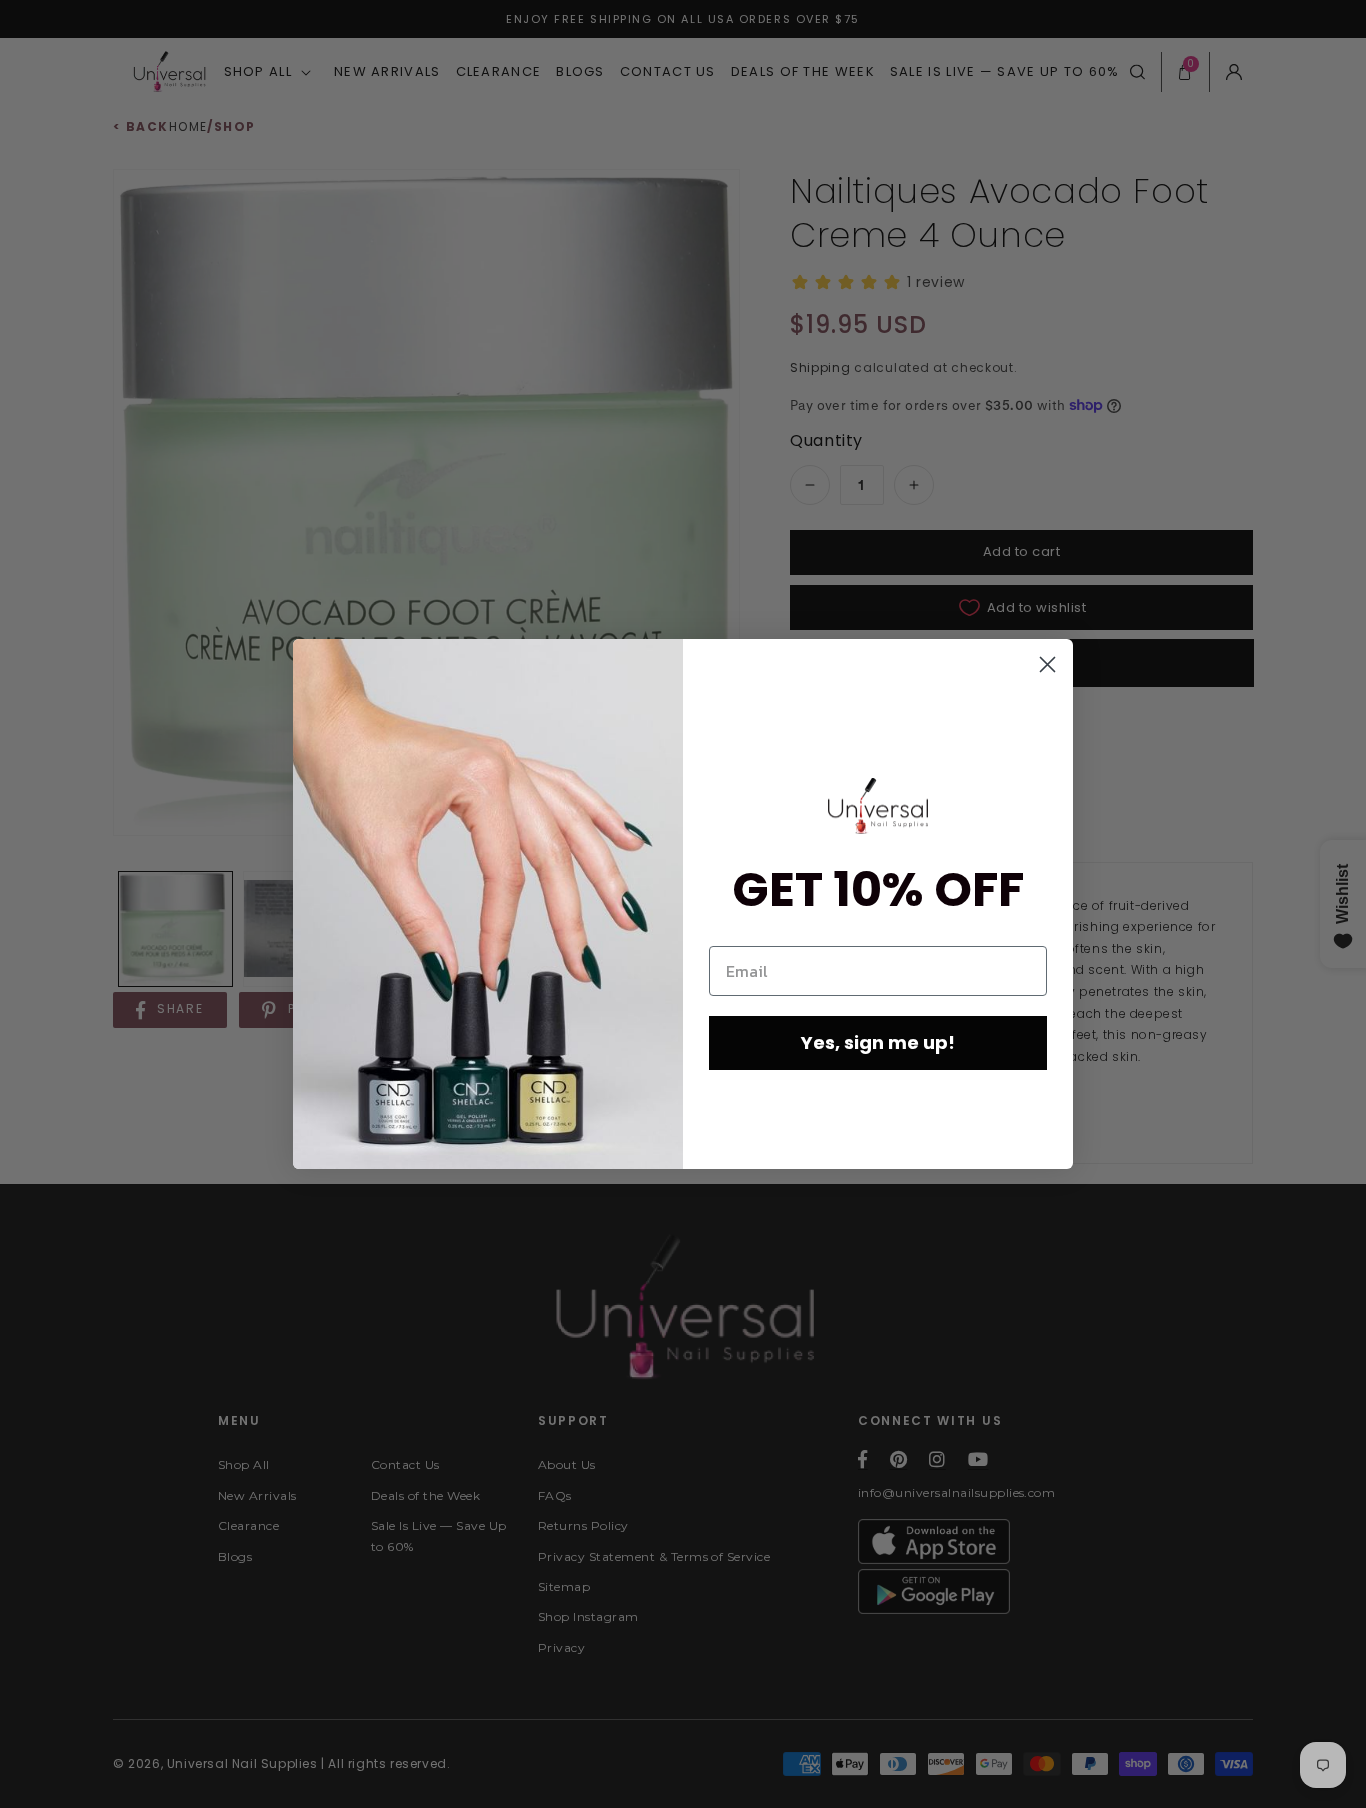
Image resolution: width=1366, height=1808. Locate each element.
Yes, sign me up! (878, 1042)
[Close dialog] (1047, 664)
